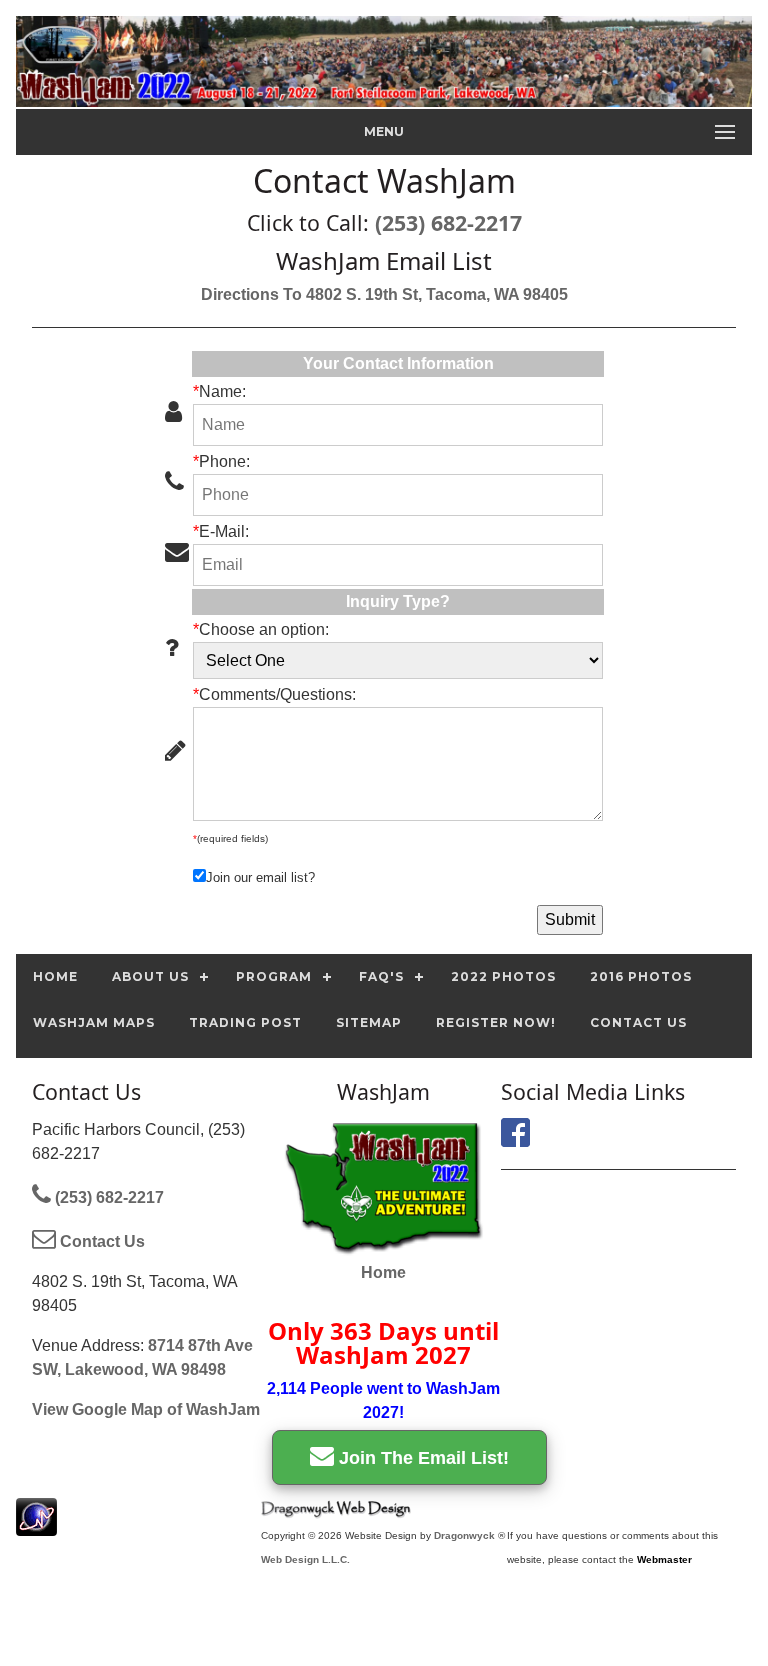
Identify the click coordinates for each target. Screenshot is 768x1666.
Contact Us (100, 1241)
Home (383, 1272)
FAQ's (381, 976)
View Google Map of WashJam (146, 1409)
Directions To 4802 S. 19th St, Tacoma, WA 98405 (384, 294)
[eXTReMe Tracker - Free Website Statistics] (36, 1525)
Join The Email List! (421, 1458)
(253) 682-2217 (448, 222)
